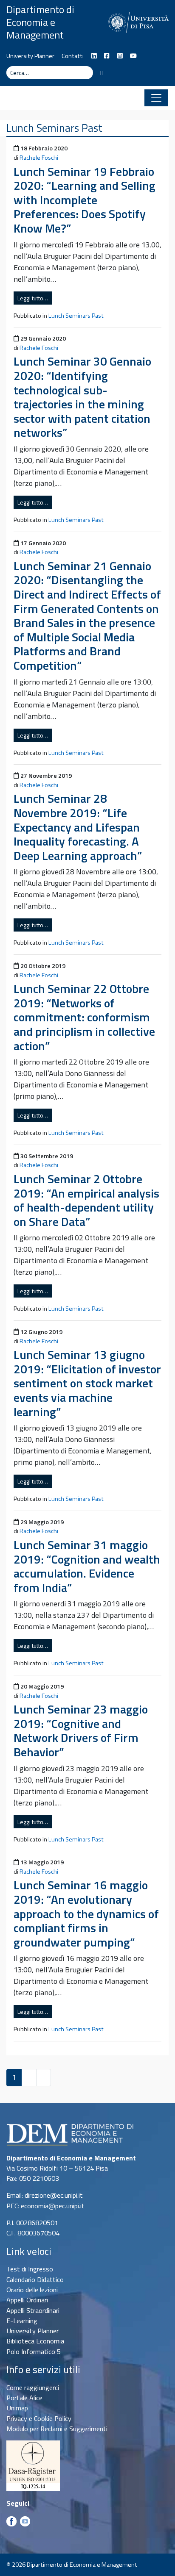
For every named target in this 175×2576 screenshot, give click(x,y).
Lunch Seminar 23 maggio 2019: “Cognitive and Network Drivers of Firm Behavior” (81, 1730)
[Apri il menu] (156, 98)
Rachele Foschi (39, 158)
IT (102, 73)
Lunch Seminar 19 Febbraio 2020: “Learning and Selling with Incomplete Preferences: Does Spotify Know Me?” (85, 200)
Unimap (17, 2408)
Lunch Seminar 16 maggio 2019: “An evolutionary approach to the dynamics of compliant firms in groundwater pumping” (86, 1913)
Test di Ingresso (30, 2269)
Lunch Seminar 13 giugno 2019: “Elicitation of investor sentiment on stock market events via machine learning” (87, 1383)
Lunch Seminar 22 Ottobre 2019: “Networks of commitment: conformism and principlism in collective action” (84, 1017)
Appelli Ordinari (27, 2300)
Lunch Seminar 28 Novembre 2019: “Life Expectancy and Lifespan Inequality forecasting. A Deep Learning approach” (78, 827)
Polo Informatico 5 (34, 2351)
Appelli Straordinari (33, 2310)
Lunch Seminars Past (76, 316)
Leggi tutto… (33, 298)
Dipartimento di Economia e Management (40, 22)
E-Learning (22, 2321)
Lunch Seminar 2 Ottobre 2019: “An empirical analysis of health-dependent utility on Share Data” (86, 1200)
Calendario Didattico (35, 2279)
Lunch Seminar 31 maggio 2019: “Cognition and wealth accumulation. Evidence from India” (87, 1566)
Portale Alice (24, 2398)
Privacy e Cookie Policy (39, 2418)
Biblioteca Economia (35, 2341)
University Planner (30, 56)
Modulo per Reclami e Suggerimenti (57, 2429)
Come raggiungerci (33, 2387)
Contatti (73, 56)
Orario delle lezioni (32, 2290)
